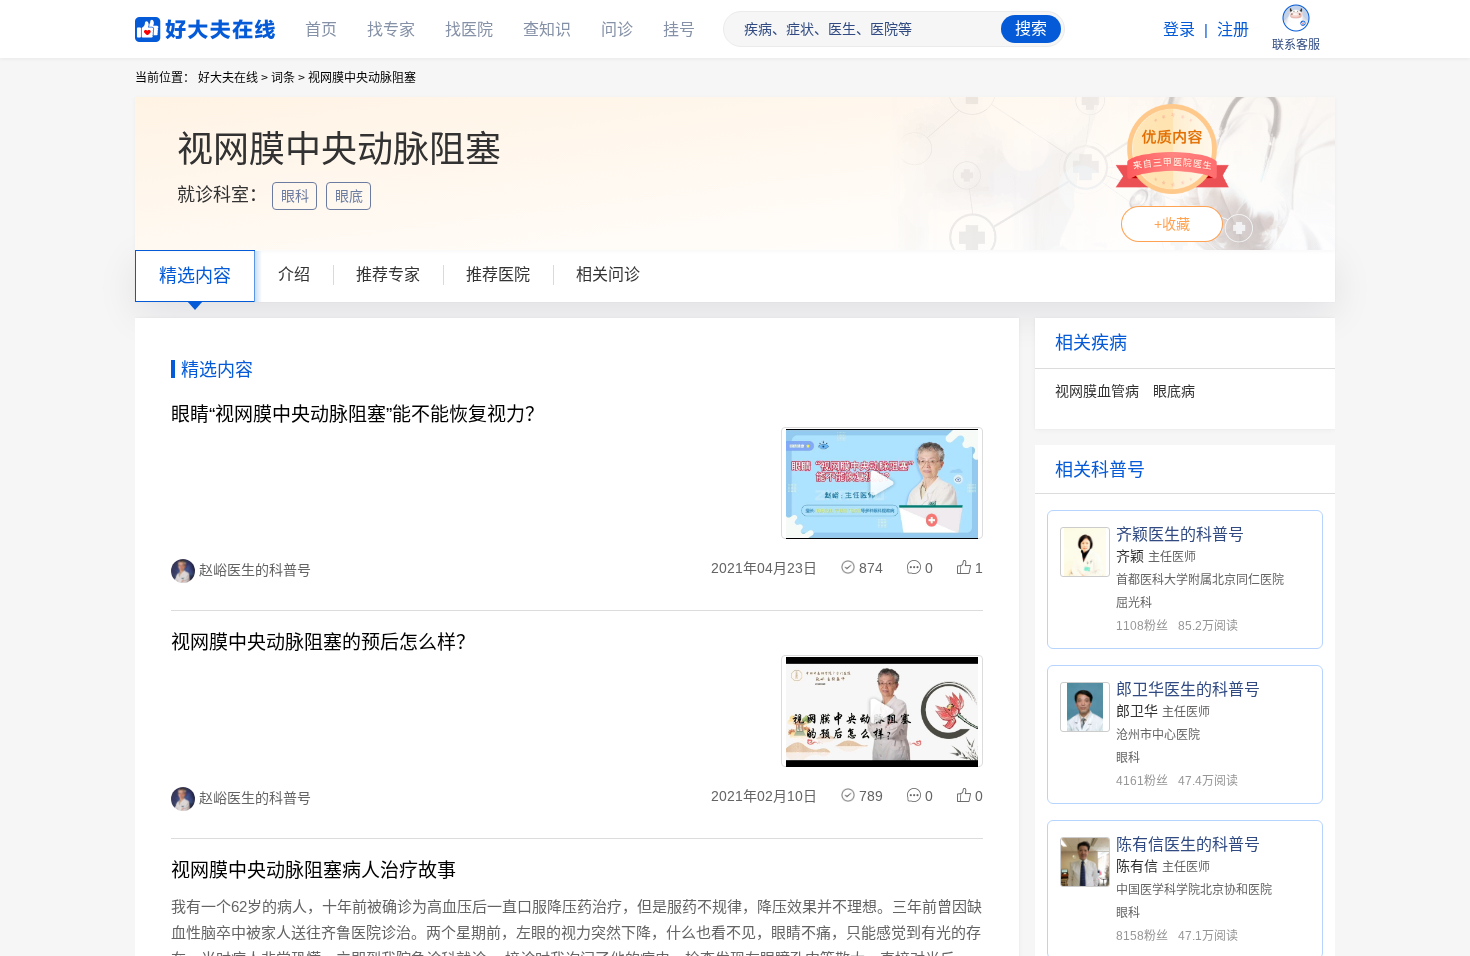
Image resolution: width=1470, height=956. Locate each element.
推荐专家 (388, 274)
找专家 (391, 29)
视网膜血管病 (1097, 391)
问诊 (617, 29)
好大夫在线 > (233, 78)
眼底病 (1174, 391)
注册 (1233, 29)
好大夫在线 (175, 25)
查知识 (547, 29)
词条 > (288, 78)
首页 (321, 29)
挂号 (679, 29)
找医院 (469, 29)
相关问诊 (608, 274)
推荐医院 (498, 274)
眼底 (351, 196)
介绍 (294, 274)
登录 (1179, 29)
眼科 (297, 196)
